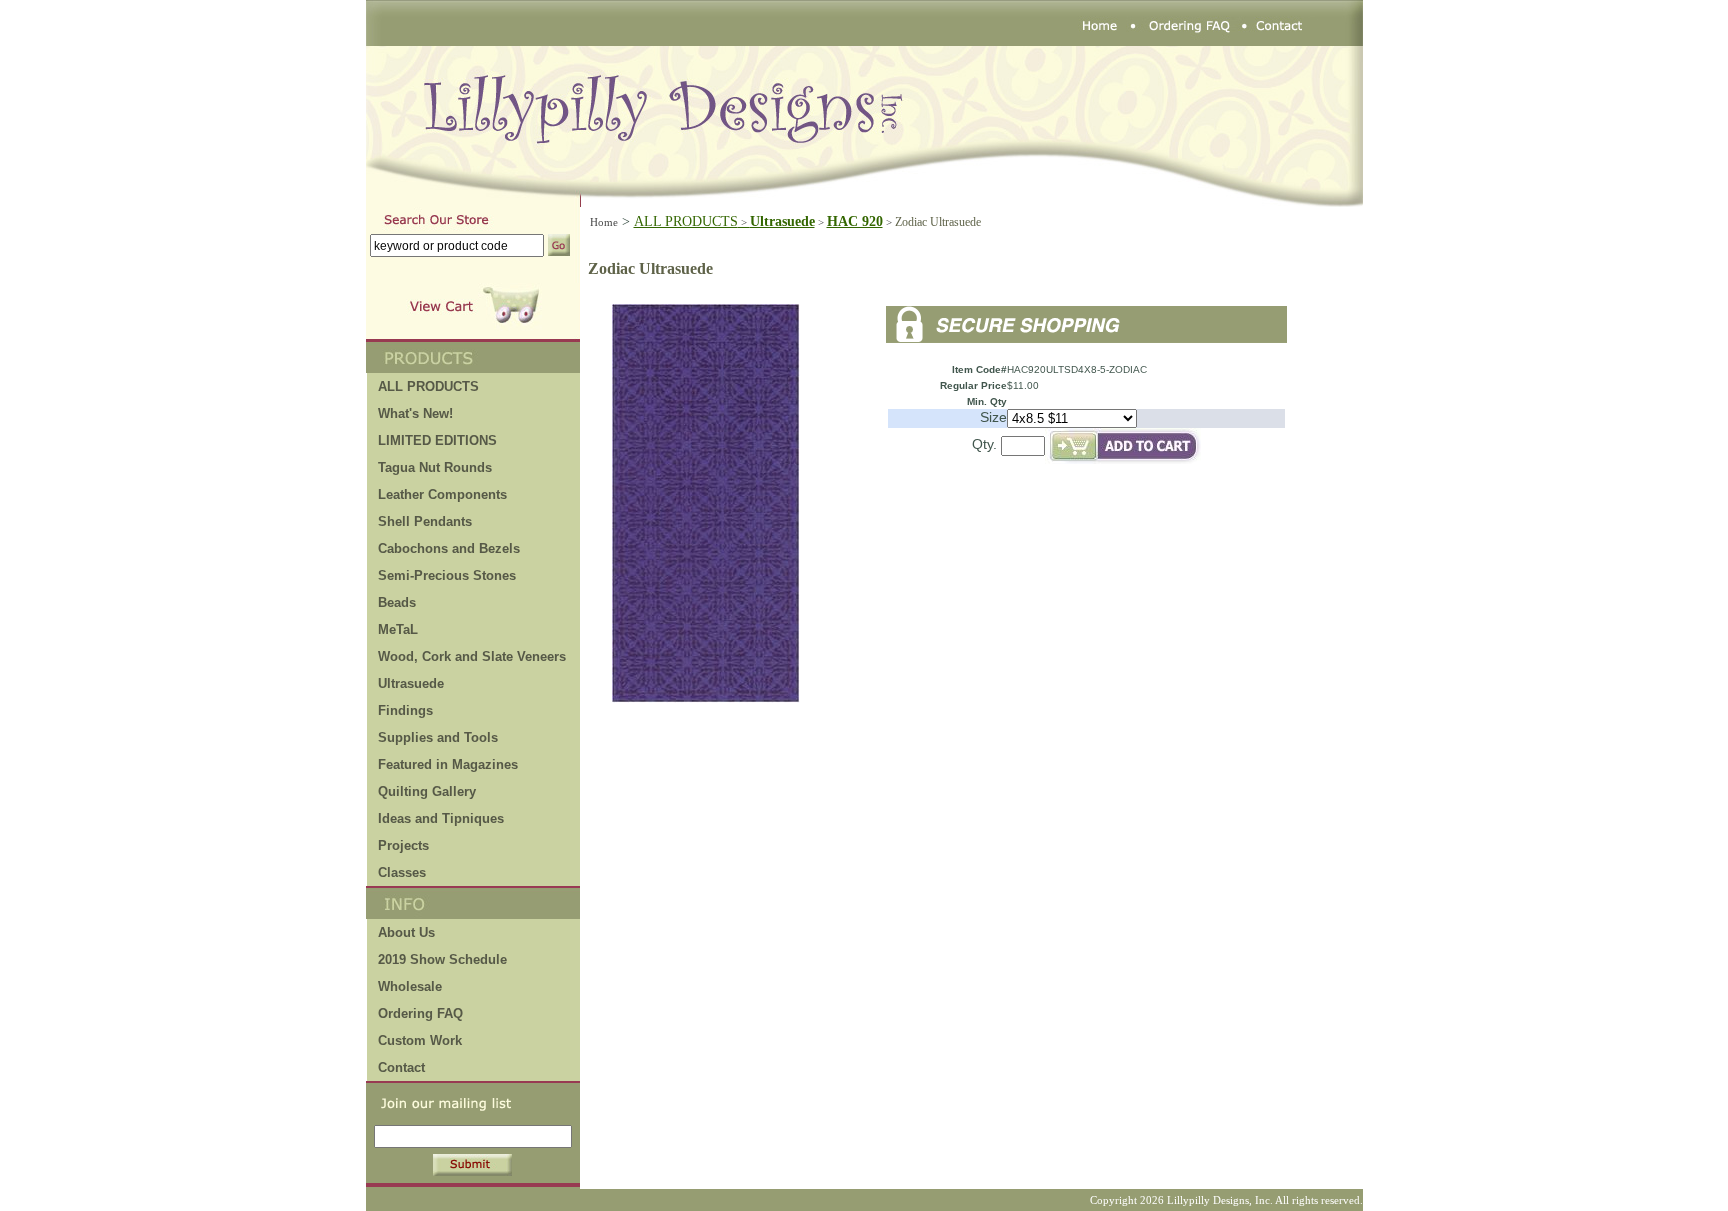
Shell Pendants (425, 521)
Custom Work (420, 1040)
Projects (403, 845)
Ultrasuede (411, 683)
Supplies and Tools (438, 737)
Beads (397, 602)
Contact (401, 1067)
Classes (402, 872)
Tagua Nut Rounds (435, 467)
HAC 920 (855, 221)
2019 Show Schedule (442, 959)
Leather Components (442, 494)
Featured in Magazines (448, 764)
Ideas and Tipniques (441, 818)
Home (604, 222)
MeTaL (398, 629)
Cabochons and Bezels (449, 548)
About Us (406, 932)
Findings (405, 710)
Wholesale (410, 986)
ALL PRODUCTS (692, 221)
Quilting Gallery (427, 791)
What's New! (415, 413)
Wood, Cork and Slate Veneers (472, 656)
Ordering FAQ (420, 1013)
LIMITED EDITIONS (437, 440)
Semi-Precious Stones (447, 575)
